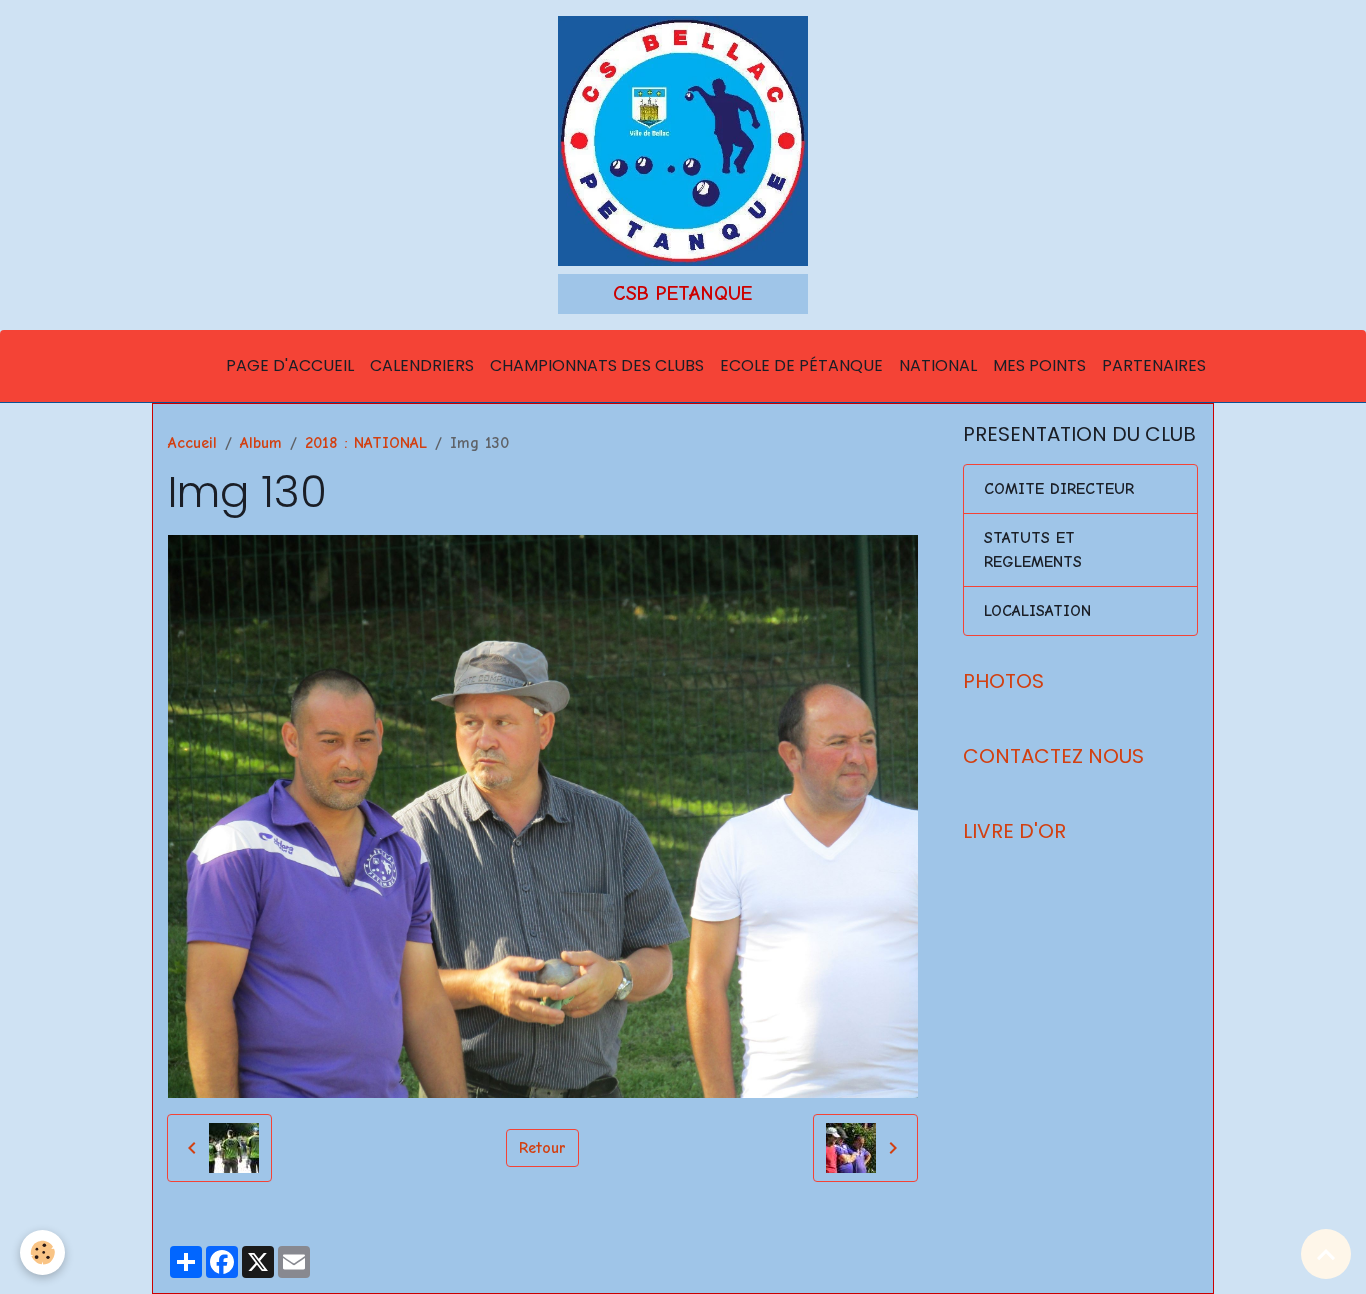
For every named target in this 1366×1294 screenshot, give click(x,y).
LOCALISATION (1037, 611)
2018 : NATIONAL (366, 443)
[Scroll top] (1326, 1254)
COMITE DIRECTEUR (1059, 489)
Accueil (192, 443)
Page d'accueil (290, 365)
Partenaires (1154, 365)
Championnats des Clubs (597, 365)
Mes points (1039, 365)
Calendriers (422, 365)
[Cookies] (42, 1252)
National (938, 365)
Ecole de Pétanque (801, 365)
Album (261, 443)
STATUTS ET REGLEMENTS (1033, 550)
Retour (542, 1148)
